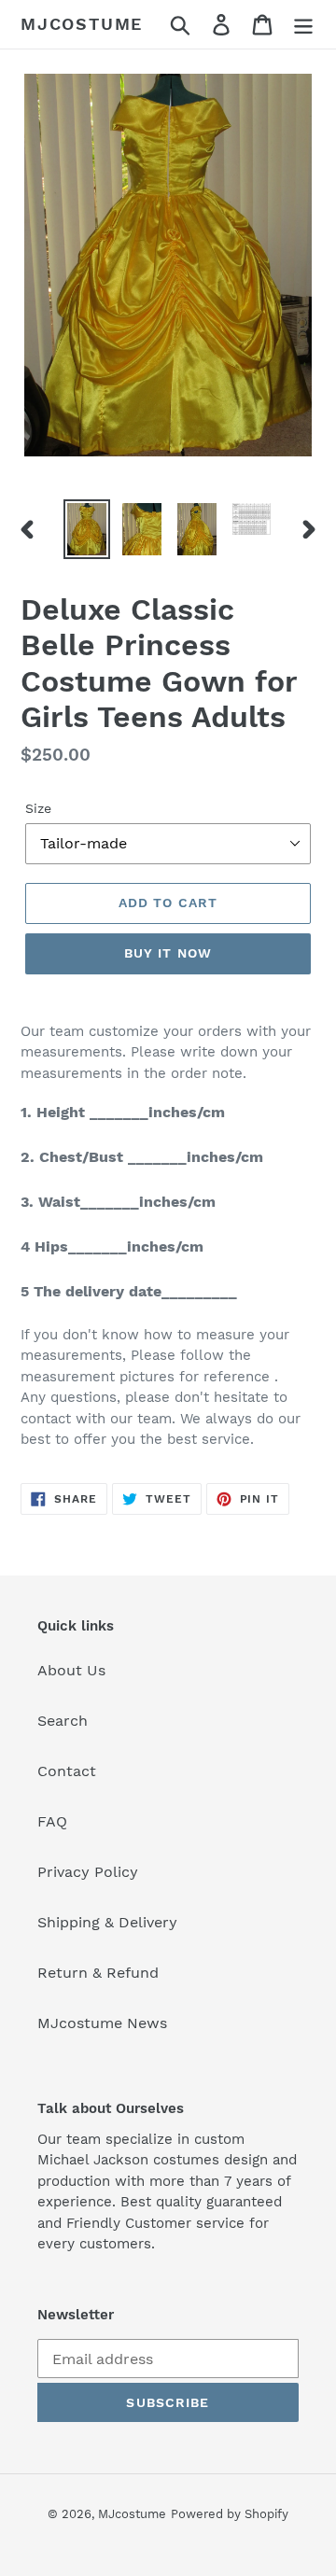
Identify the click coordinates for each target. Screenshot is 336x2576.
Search (63, 1721)
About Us (71, 1670)
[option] (86, 529)
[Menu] (303, 25)
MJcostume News (102, 2023)
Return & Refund (98, 1973)
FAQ (52, 1821)
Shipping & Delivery (107, 1922)
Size (38, 808)
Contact (67, 1771)
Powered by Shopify (230, 2514)
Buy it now (168, 953)
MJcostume (82, 24)
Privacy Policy (88, 1872)
